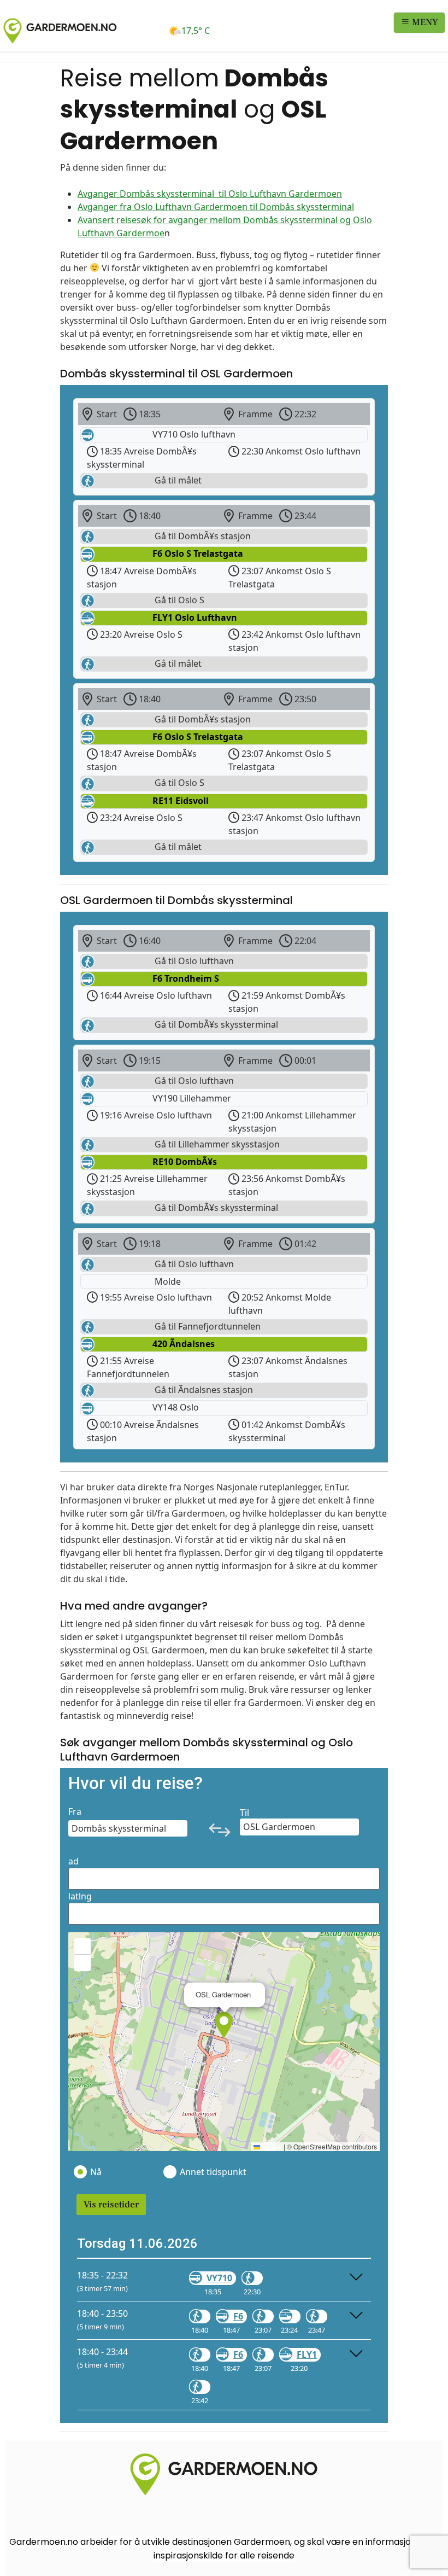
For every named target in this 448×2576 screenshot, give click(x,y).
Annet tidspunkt (213, 2172)
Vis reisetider (111, 2205)
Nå (96, 2172)
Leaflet (271, 2146)
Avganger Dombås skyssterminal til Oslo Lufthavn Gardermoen (210, 194)
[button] (224, 2025)
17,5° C (196, 31)
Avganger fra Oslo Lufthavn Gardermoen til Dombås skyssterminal (216, 207)
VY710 (219, 2278)
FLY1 (307, 2354)
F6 (238, 2316)
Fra (75, 1811)
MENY (424, 22)
